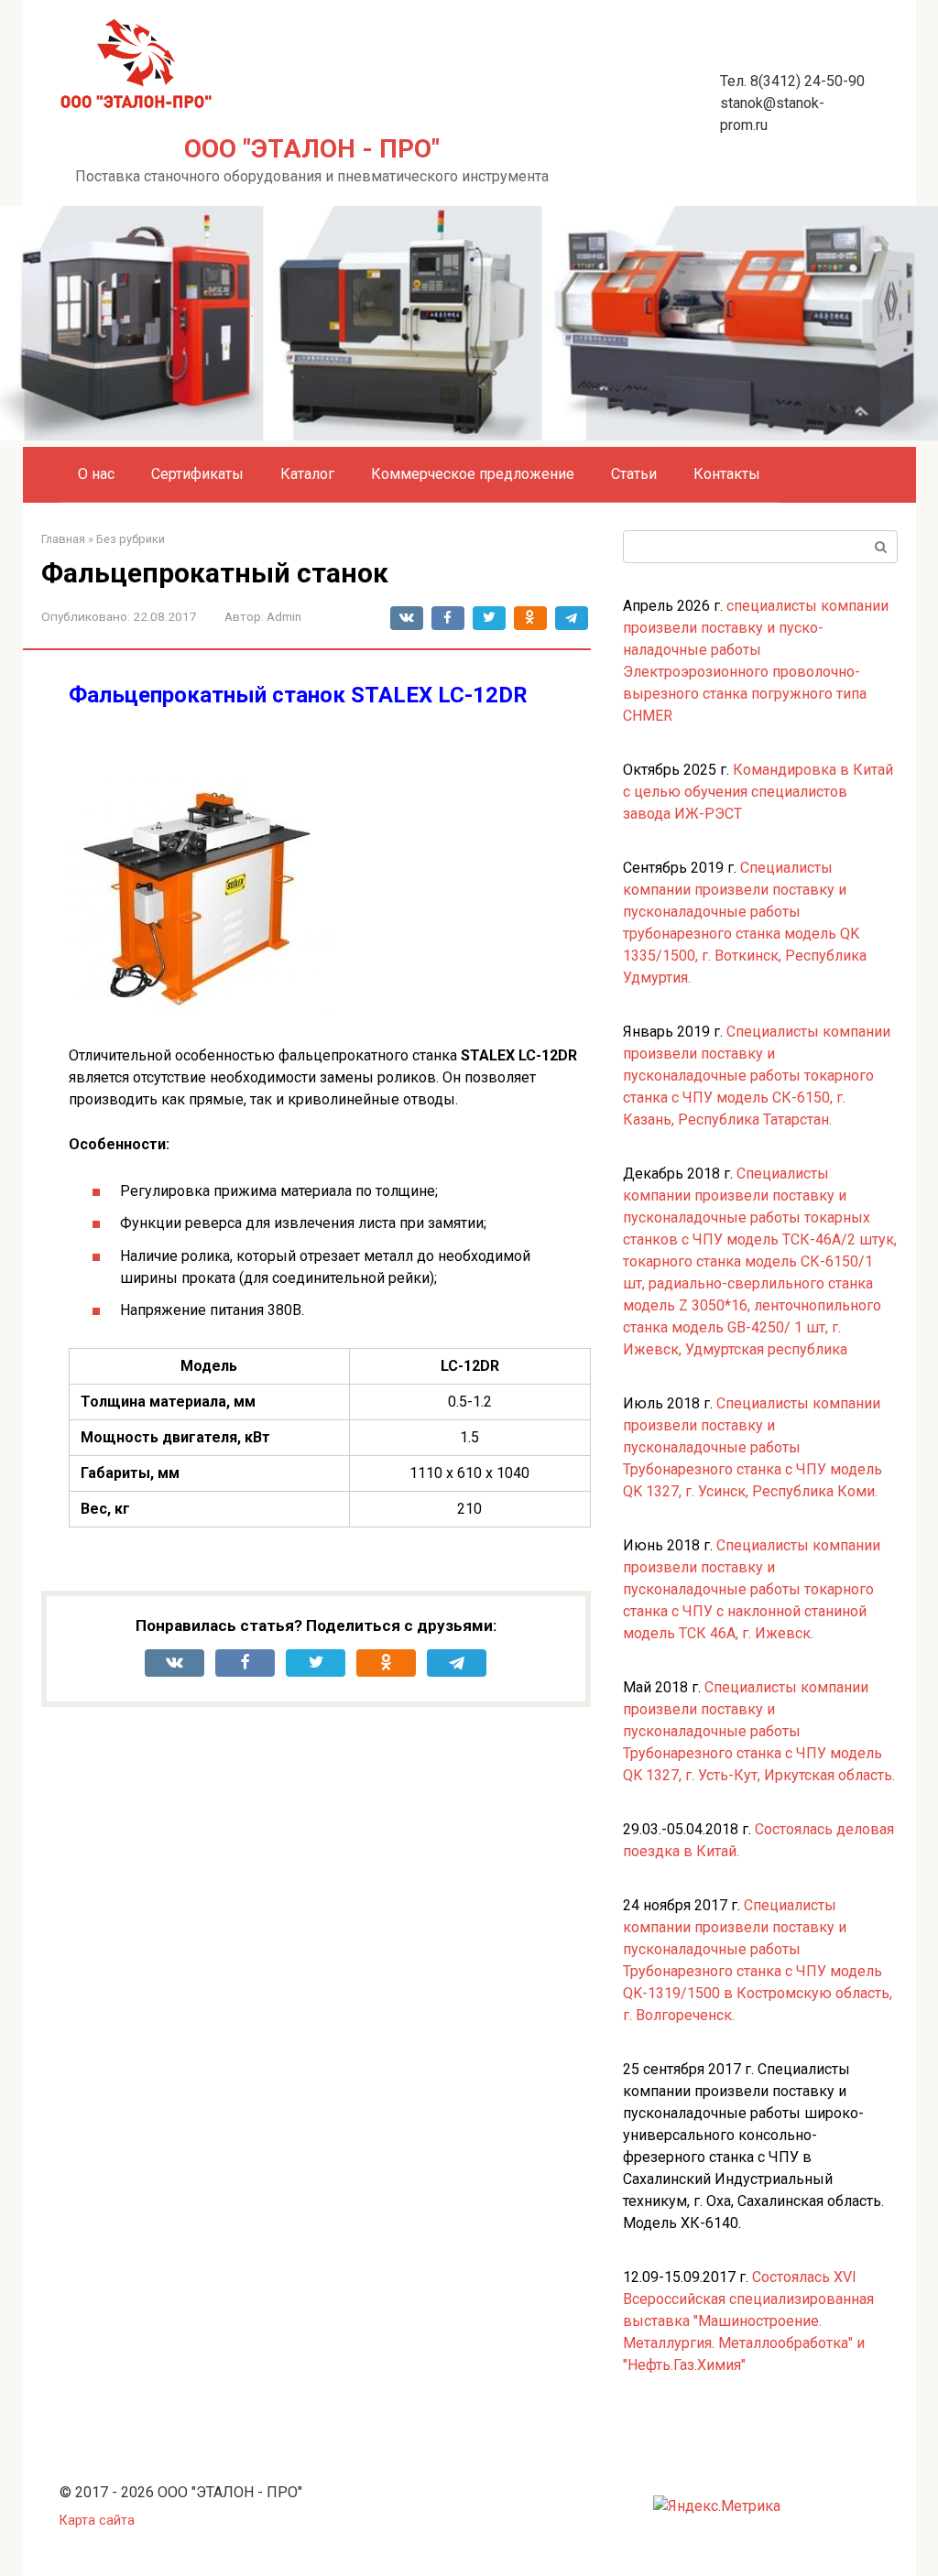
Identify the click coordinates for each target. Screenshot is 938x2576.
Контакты (727, 474)
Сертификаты (197, 474)
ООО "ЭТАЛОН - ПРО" (312, 149)
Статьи (634, 474)
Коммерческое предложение (473, 474)
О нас (96, 474)
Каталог (307, 474)
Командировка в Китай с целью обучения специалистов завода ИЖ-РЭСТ (758, 792)
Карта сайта (97, 2521)
